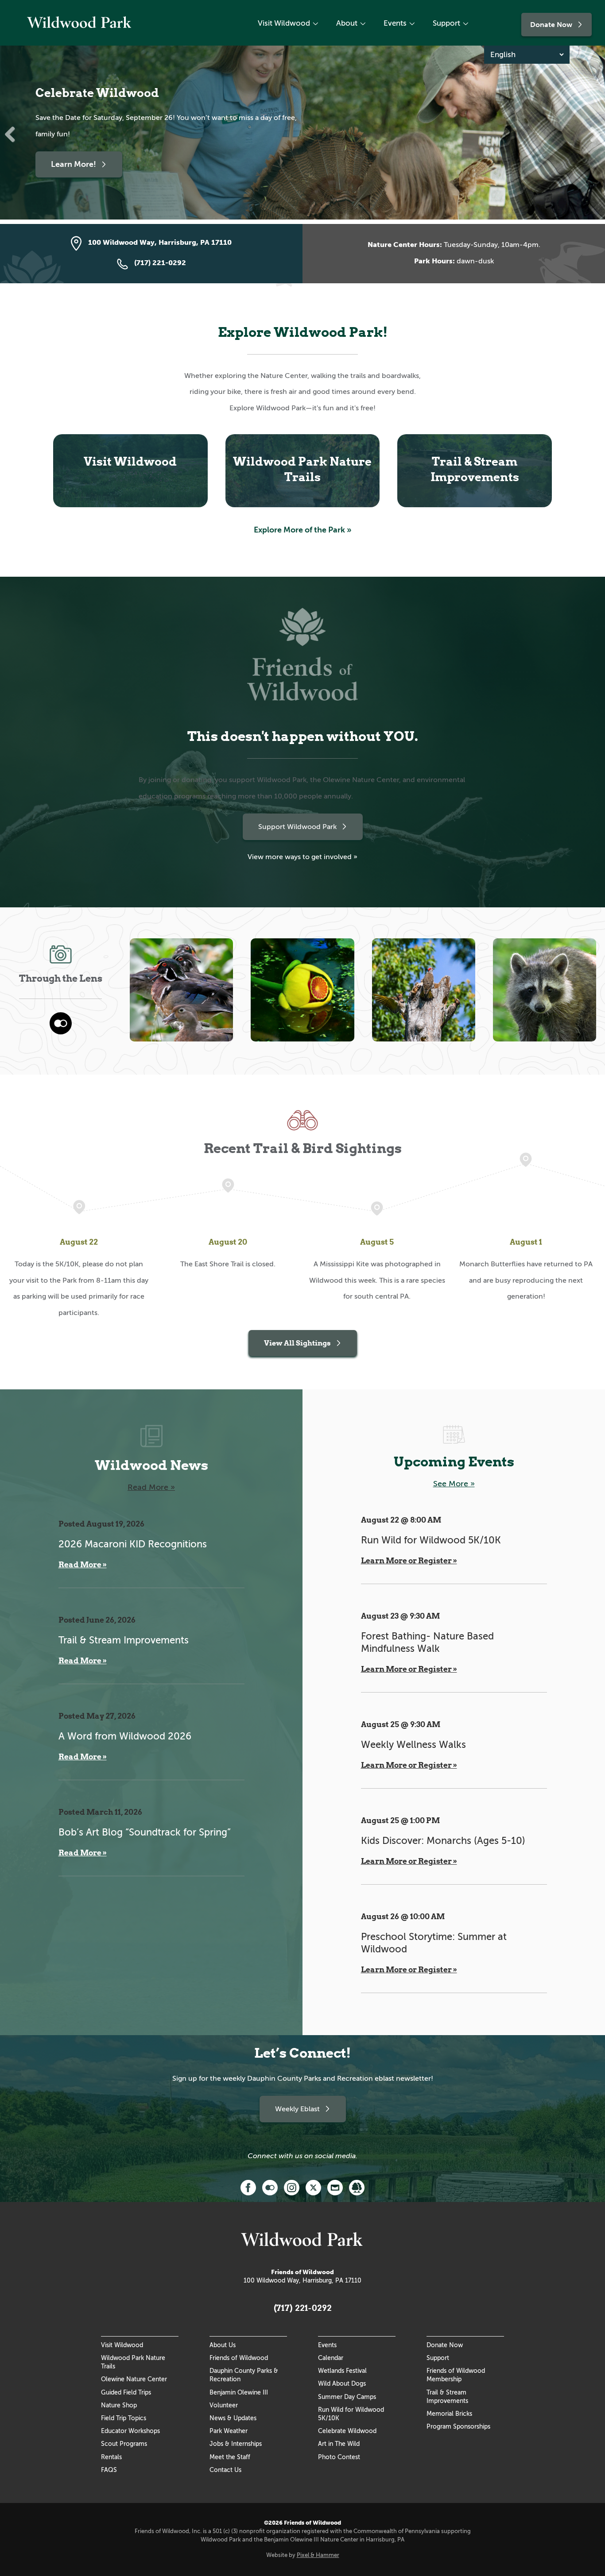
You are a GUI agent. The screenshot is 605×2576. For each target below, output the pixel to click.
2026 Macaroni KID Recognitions (133, 1544)
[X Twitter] (313, 2187)
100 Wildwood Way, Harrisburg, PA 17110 (302, 2280)
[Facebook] (248, 2187)
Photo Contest (339, 2457)
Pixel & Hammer (318, 2555)
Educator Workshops (130, 2431)
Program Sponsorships (458, 2426)
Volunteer (224, 2405)
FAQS (109, 2470)
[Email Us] (335, 2187)
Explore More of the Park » (303, 530)
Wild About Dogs (342, 2383)
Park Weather (229, 2431)
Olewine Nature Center (134, 2379)
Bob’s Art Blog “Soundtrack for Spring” (145, 1832)
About (347, 23)
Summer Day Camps (347, 2397)
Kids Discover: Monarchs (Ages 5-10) (443, 1841)
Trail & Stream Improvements (124, 1640)
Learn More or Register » (409, 1561)
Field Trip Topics (124, 2418)
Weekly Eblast (297, 2109)
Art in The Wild (339, 2444)
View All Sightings (297, 1343)
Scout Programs (124, 2444)
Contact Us (225, 2470)
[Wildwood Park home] (80, 29)
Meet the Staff (230, 2457)
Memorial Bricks (449, 2414)
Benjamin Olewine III (239, 2392)
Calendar (331, 2358)
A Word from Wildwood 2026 (125, 1736)
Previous (13, 135)
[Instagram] (292, 2187)
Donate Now (551, 25)
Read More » (151, 1487)
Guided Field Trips (126, 2392)
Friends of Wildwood (239, 2358)
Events (395, 23)
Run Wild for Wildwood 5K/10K (431, 1540)
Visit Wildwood (284, 23)
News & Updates (233, 2418)
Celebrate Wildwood (347, 2431)
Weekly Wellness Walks (413, 1745)
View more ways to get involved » (302, 857)
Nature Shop (119, 2405)
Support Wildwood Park (297, 827)
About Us (223, 2345)
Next (592, 135)
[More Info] (357, 2187)
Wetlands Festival (342, 2371)
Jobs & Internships (236, 2444)
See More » (454, 1484)
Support (446, 23)
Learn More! (74, 164)
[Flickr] (270, 2187)
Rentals (111, 2457)
